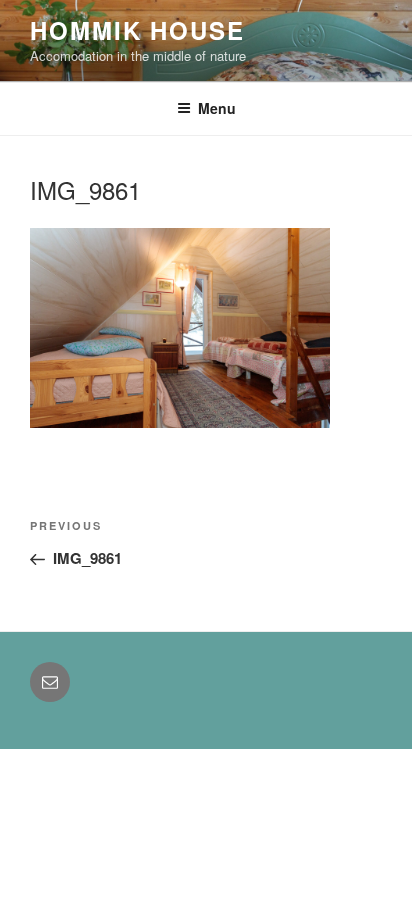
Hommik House (137, 30)
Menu (217, 108)
